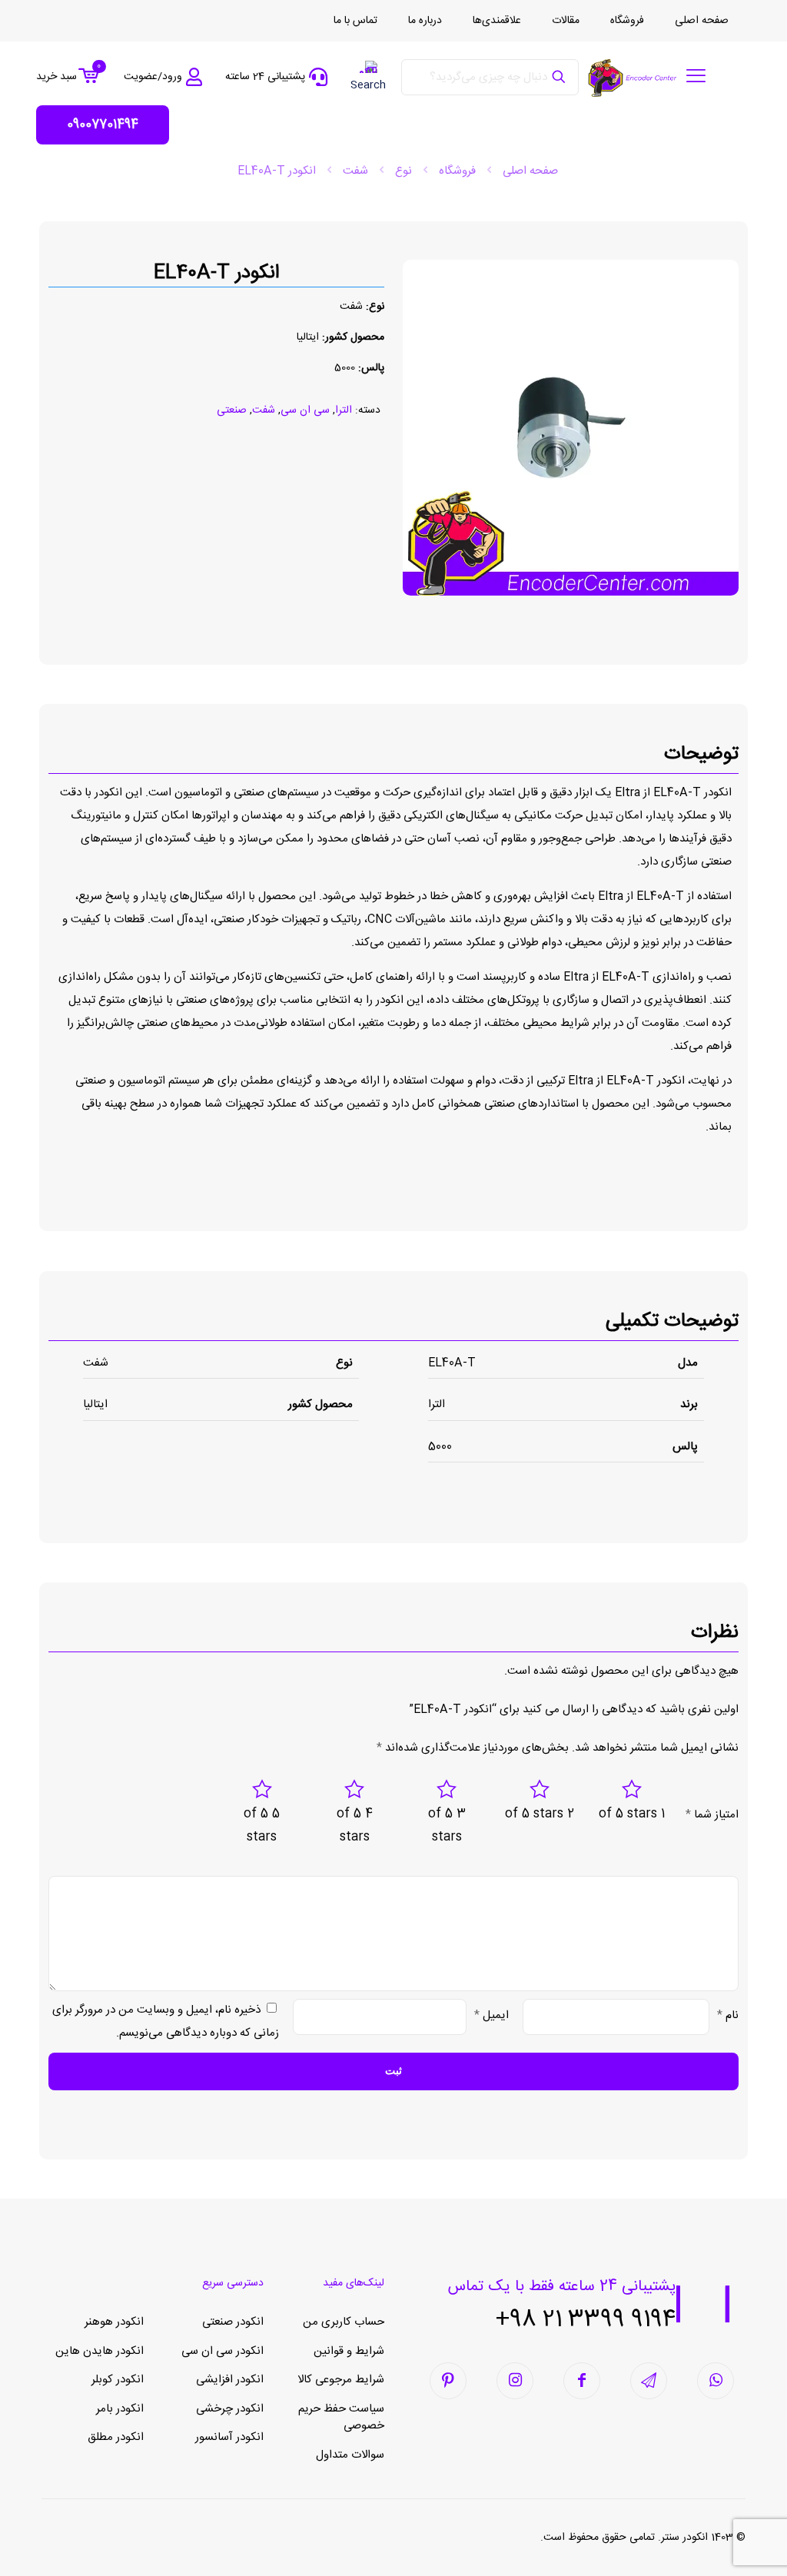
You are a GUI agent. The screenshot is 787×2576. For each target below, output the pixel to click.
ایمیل (491, 2015)
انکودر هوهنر (114, 2322)
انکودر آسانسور (229, 2437)
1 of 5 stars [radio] (632, 1814)
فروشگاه (457, 171)
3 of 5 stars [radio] (447, 1826)
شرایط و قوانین (349, 2351)
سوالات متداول (350, 2455)
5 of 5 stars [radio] (262, 1826)
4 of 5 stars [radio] (355, 1826)
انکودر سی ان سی (222, 2351)
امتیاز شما (712, 1815)
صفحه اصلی (530, 171)
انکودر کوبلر (118, 2380)
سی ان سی (305, 410)
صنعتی (232, 410)
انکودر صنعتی (233, 2322)
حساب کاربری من (344, 2322)
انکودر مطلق (116, 2437)
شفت (355, 171)
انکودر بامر (120, 2409)
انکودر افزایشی (230, 2380)
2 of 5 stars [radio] (540, 1814)
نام (728, 2015)
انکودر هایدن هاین (100, 2351)
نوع (403, 171)
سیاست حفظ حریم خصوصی (341, 2418)
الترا (344, 410)
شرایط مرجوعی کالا (341, 2380)
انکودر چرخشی (230, 2409)
